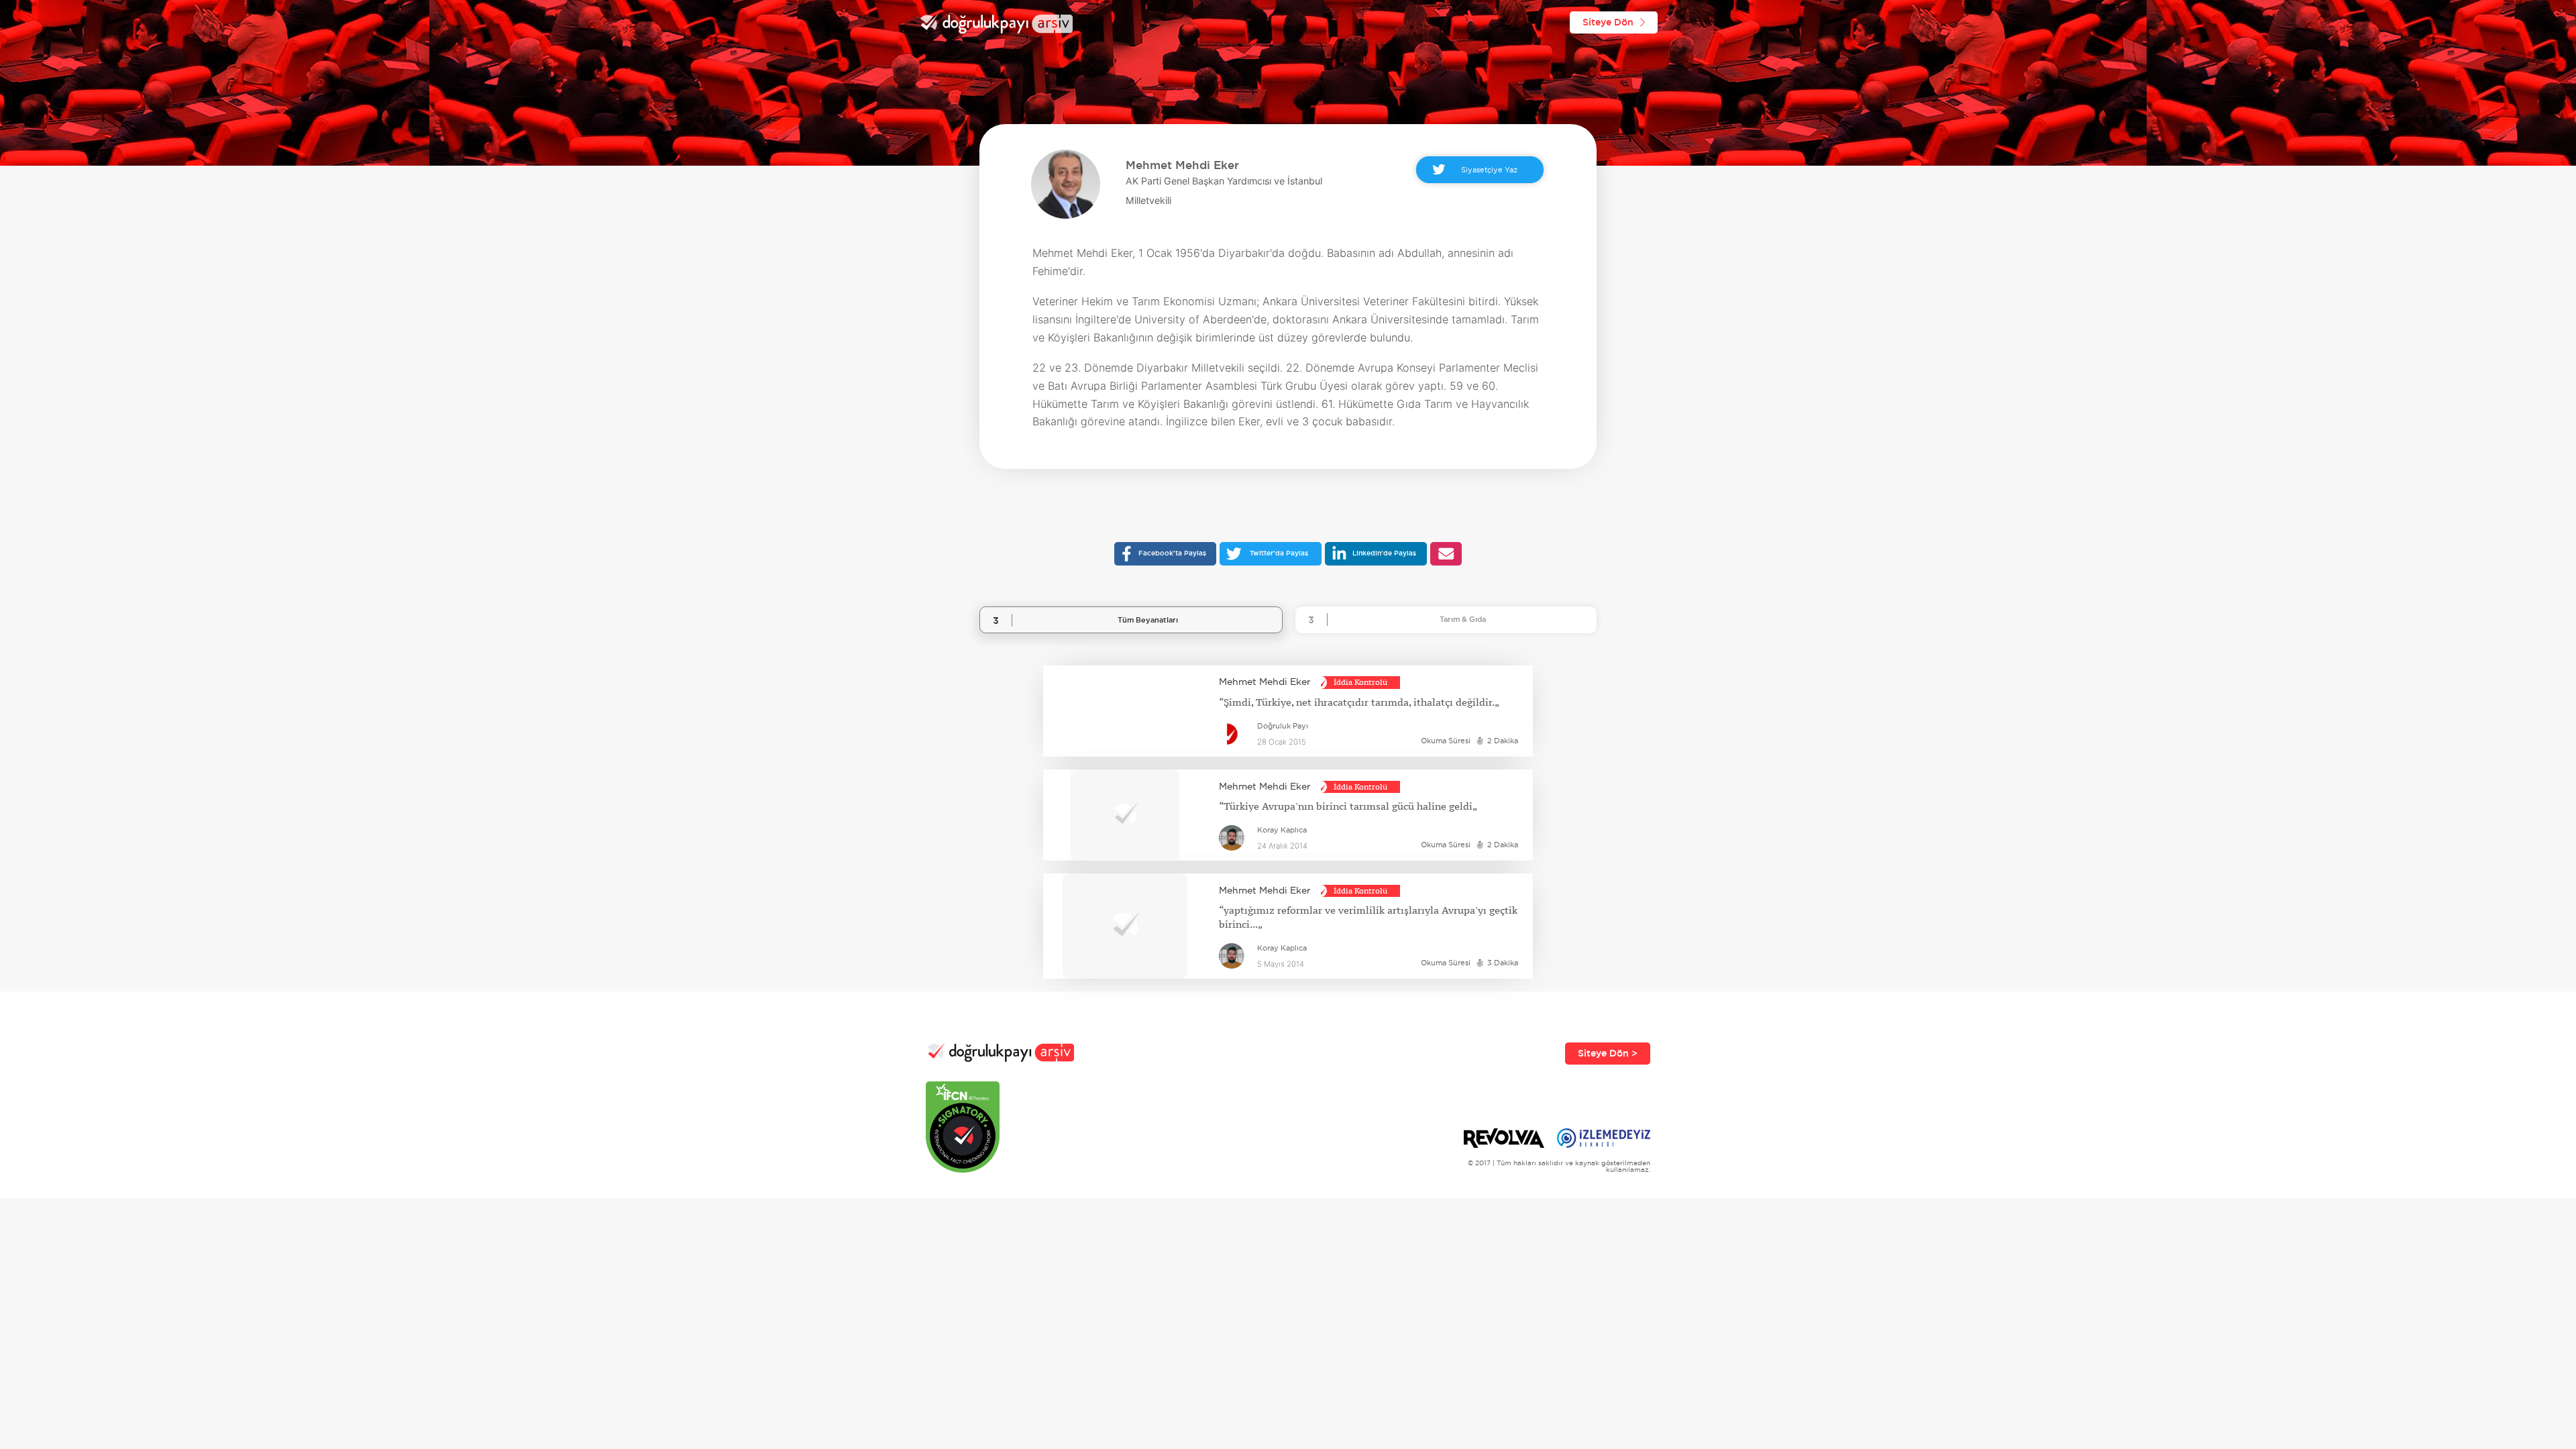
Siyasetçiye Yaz (1489, 169)
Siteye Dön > (1608, 1053)
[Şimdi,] (1125, 711)
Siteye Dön (1608, 22)
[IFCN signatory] (1000, 1127)
